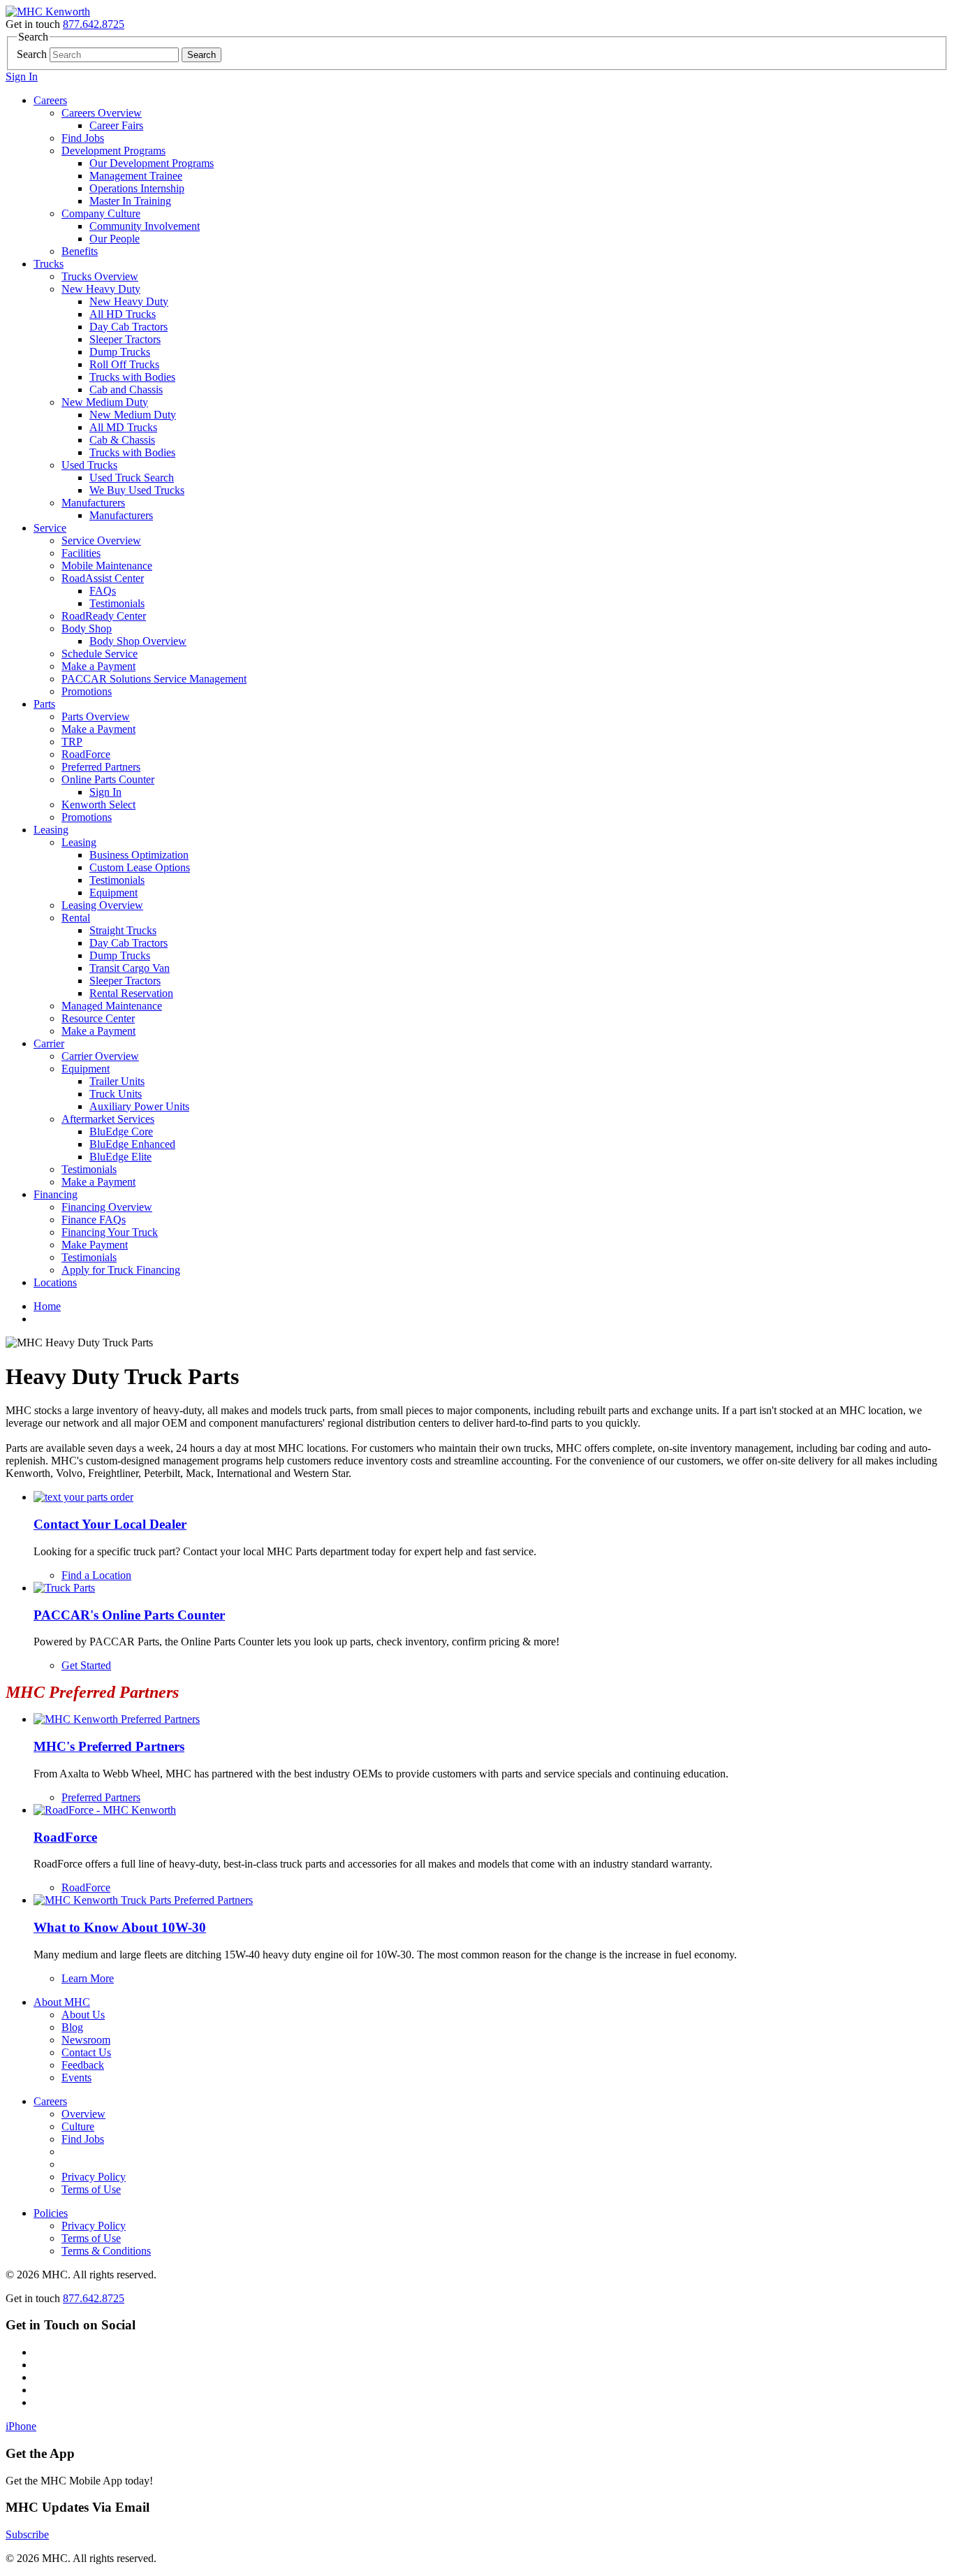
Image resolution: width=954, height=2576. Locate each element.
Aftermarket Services (108, 1119)
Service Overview (101, 540)
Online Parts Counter (108, 779)
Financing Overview (107, 1207)
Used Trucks (89, 465)
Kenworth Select (98, 805)
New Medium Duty (105, 402)
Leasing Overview (102, 905)
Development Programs (113, 151)
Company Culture (101, 213)
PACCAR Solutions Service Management (154, 679)
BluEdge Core (121, 1131)
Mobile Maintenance (107, 566)
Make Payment (95, 1245)
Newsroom (86, 2040)
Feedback (83, 2065)
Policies (51, 2213)
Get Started (86, 1665)
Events (76, 2077)
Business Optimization (139, 855)
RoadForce (86, 754)
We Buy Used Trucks (137, 490)
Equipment (113, 893)
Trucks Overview (100, 276)
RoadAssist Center (103, 578)
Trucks (49, 264)
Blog (72, 2027)
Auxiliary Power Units (139, 1106)
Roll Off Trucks (124, 364)
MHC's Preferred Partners (109, 1746)
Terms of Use (91, 2189)
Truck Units (116, 1094)
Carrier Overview (100, 1056)
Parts (44, 704)
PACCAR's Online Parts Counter (129, 1615)
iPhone (21, 2426)
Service (50, 528)
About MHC (62, 2002)
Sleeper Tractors (125, 339)
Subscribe (27, 2534)
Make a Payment (98, 666)
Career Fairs (116, 125)
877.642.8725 (94, 24)
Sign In (22, 77)
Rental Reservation (131, 993)
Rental (76, 918)
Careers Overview (102, 113)
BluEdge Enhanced (132, 1144)
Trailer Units (117, 1081)
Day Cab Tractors (129, 327)
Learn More (88, 1978)
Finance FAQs (94, 1220)
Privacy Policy (94, 2177)
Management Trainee (136, 176)
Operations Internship (137, 188)
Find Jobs (83, 138)
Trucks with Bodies (132, 377)
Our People (115, 239)
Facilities (81, 553)
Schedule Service (100, 654)
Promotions (87, 691)
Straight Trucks (123, 930)
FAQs (103, 591)
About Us (83, 2015)
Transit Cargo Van (130, 968)
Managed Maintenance (112, 1006)
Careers (50, 100)
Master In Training (130, 201)
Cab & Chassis (122, 440)
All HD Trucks (123, 314)
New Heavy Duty (101, 289)
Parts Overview (96, 716)
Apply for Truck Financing (121, 1270)
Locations (55, 1282)
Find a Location (96, 1575)
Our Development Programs (152, 163)
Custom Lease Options (140, 867)
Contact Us (86, 2052)
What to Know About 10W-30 (120, 1927)
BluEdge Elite (120, 1157)
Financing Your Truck (110, 1232)
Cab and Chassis (126, 390)
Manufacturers (93, 503)
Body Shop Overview (138, 641)
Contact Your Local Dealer (110, 1524)
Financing (56, 1194)
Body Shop (87, 628)
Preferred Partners (101, 767)
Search (32, 54)
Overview (83, 2114)
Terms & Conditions (106, 2251)
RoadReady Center (104, 616)
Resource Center (98, 1018)
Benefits (80, 251)
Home (47, 1306)
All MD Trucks (123, 427)
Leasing (51, 830)
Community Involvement (145, 226)
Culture (78, 2126)
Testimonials (117, 603)
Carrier (49, 1043)
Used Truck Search (132, 478)
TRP (72, 742)
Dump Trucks (120, 352)
